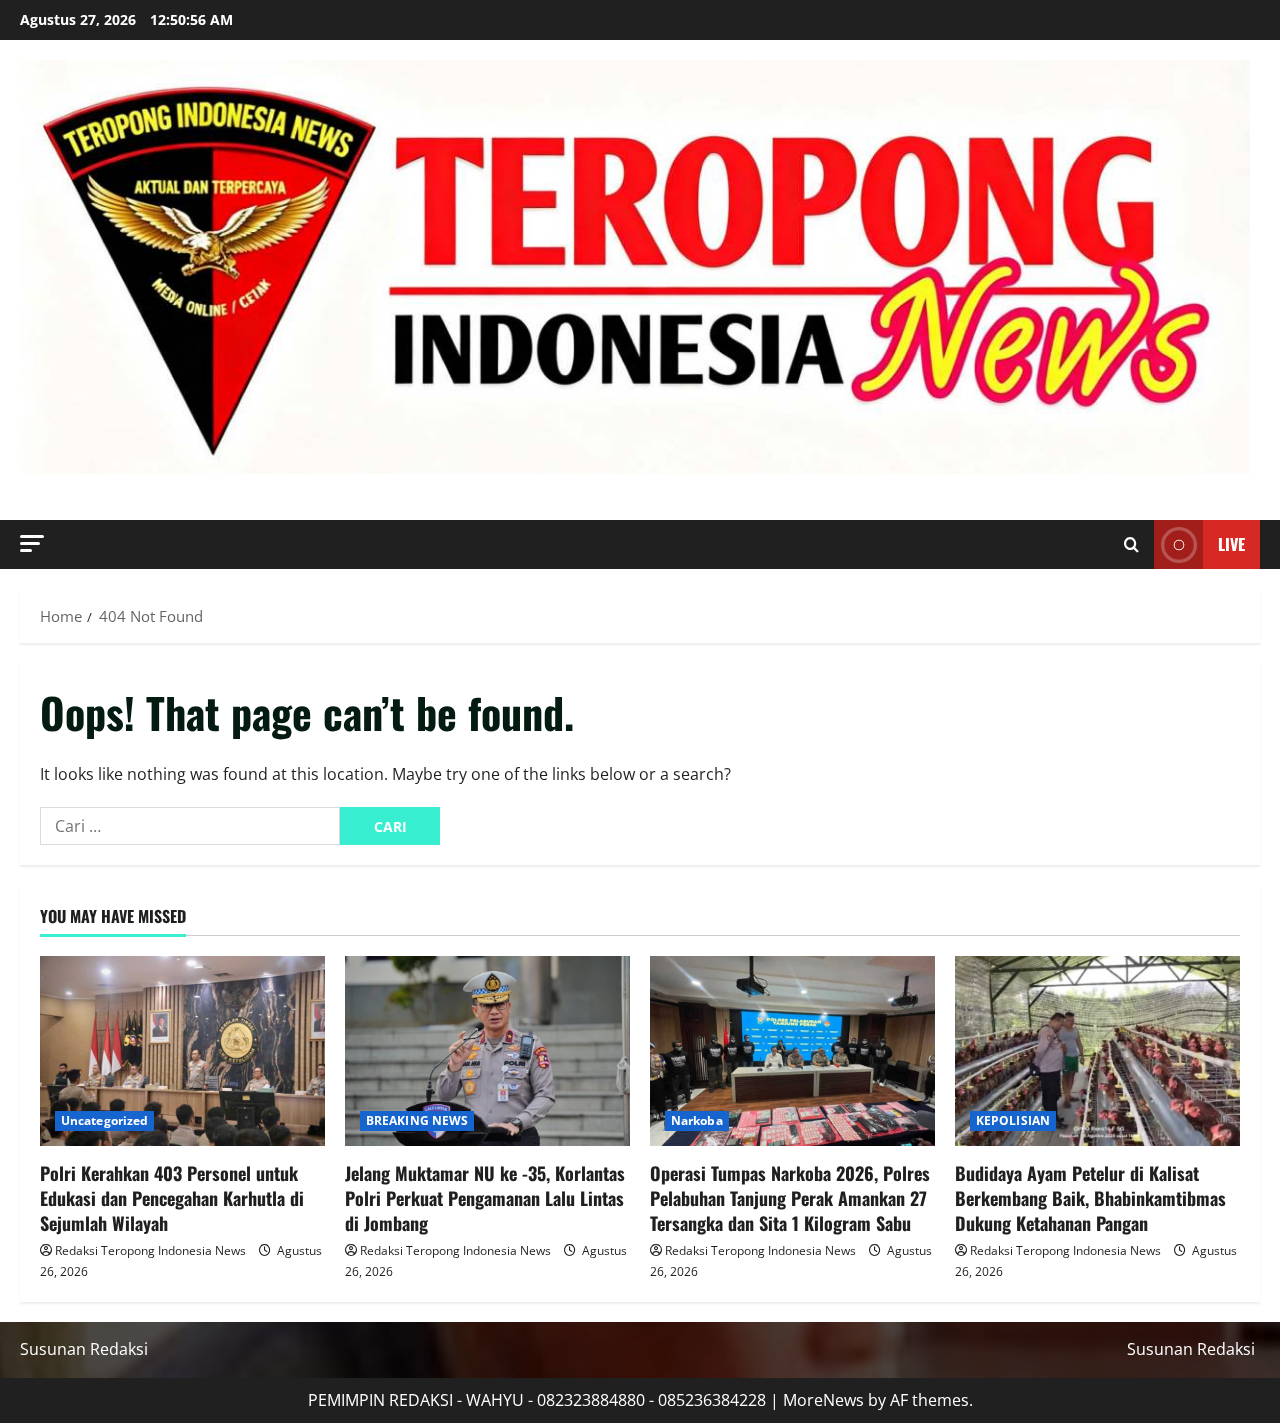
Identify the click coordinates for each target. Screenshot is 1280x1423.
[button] (32, 543)
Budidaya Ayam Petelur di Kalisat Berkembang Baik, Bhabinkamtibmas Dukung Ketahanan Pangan (1090, 1198)
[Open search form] (1131, 545)
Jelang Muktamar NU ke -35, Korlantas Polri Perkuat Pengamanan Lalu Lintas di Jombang (485, 1198)
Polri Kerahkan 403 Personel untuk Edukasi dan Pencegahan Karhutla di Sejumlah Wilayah (172, 1198)
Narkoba (697, 1120)
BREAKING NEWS (417, 1120)
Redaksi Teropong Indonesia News (150, 1250)
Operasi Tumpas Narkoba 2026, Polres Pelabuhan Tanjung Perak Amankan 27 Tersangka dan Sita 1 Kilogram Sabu (790, 1198)
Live (1231, 544)
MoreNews (823, 1400)
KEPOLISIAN (1013, 1120)
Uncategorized (104, 1120)
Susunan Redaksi (84, 1349)
